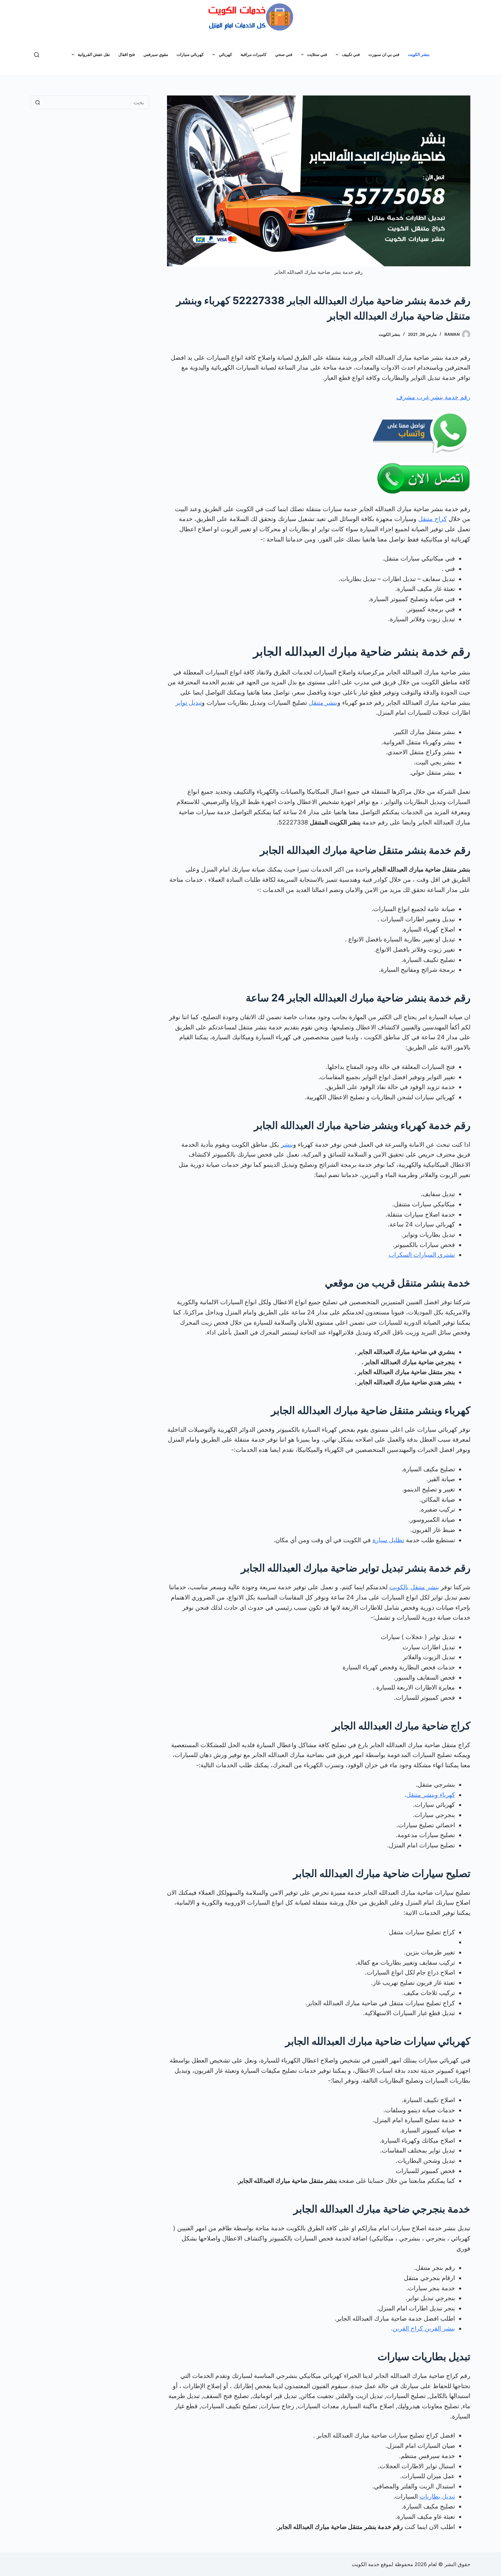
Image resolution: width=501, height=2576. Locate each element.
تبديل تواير (189, 703)
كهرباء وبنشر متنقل (431, 1795)
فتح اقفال (127, 54)
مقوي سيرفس (156, 54)
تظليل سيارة (388, 1540)
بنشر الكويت (419, 54)
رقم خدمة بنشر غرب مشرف (433, 397)
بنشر (287, 1144)
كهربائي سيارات (190, 54)
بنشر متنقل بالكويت (414, 1587)
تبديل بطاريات (437, 2496)
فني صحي (284, 54)
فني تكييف (351, 54)
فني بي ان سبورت (384, 54)
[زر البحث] (37, 102)
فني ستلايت (317, 54)
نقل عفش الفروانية (94, 54)
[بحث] (37, 55)
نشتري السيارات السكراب (422, 1255)
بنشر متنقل (323, 703)
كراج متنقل (432, 519)
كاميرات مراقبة (254, 54)
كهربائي (225, 54)
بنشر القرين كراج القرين (424, 2328)
